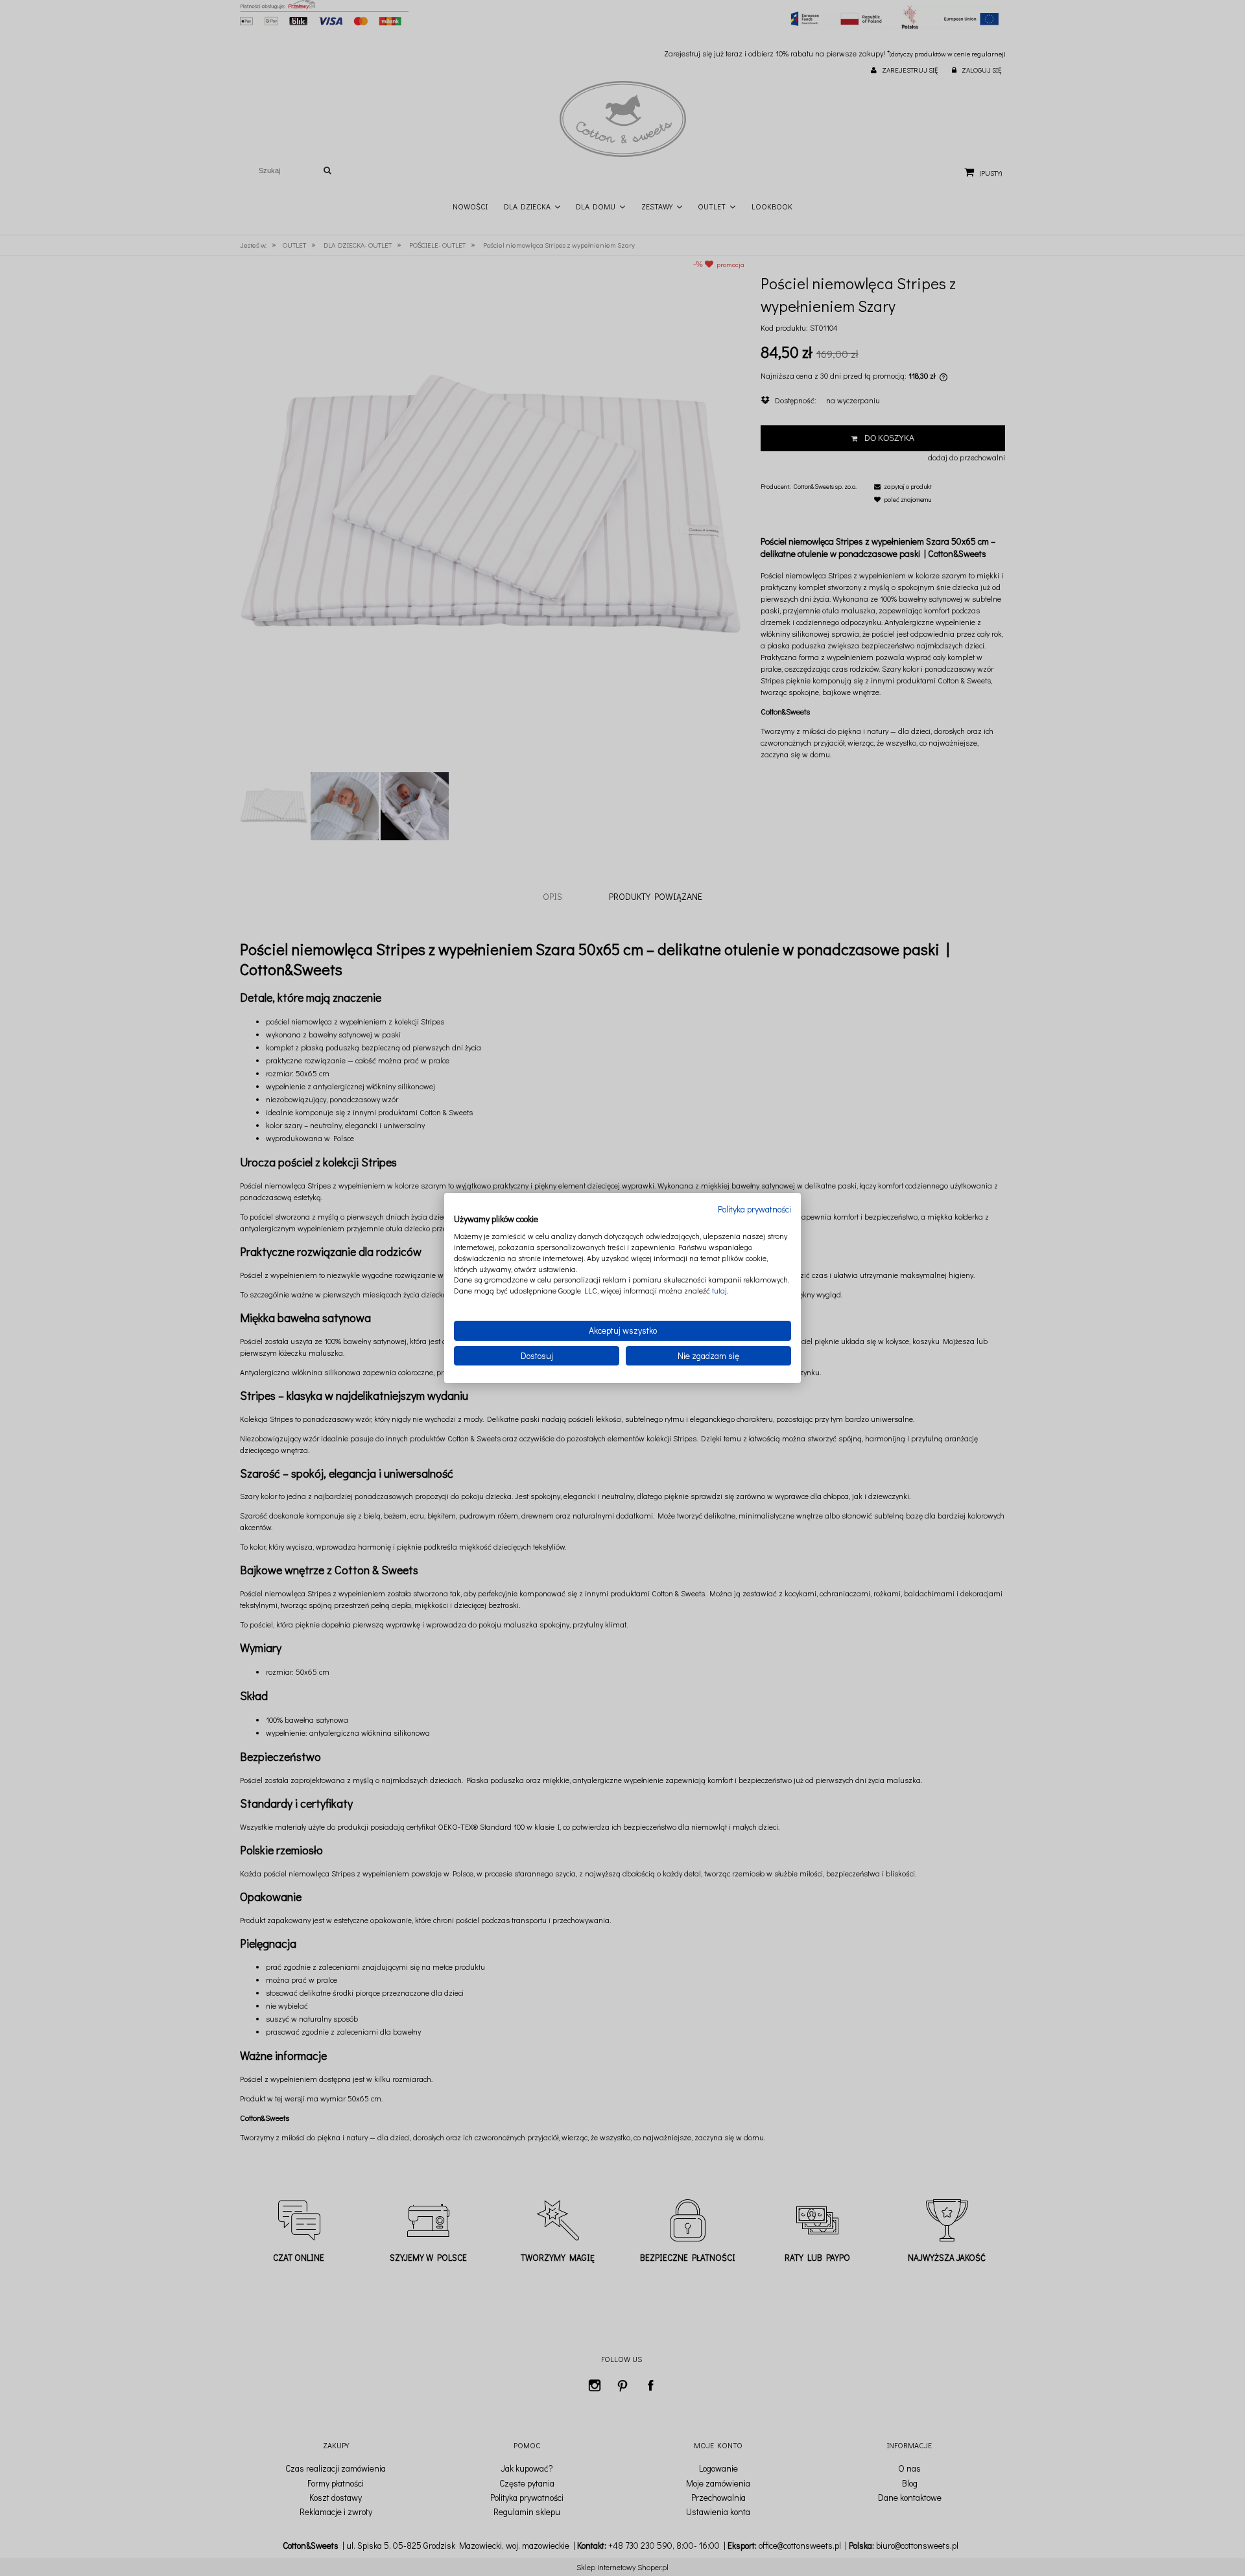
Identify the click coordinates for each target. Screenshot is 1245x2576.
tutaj (719, 1290)
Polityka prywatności (754, 1209)
